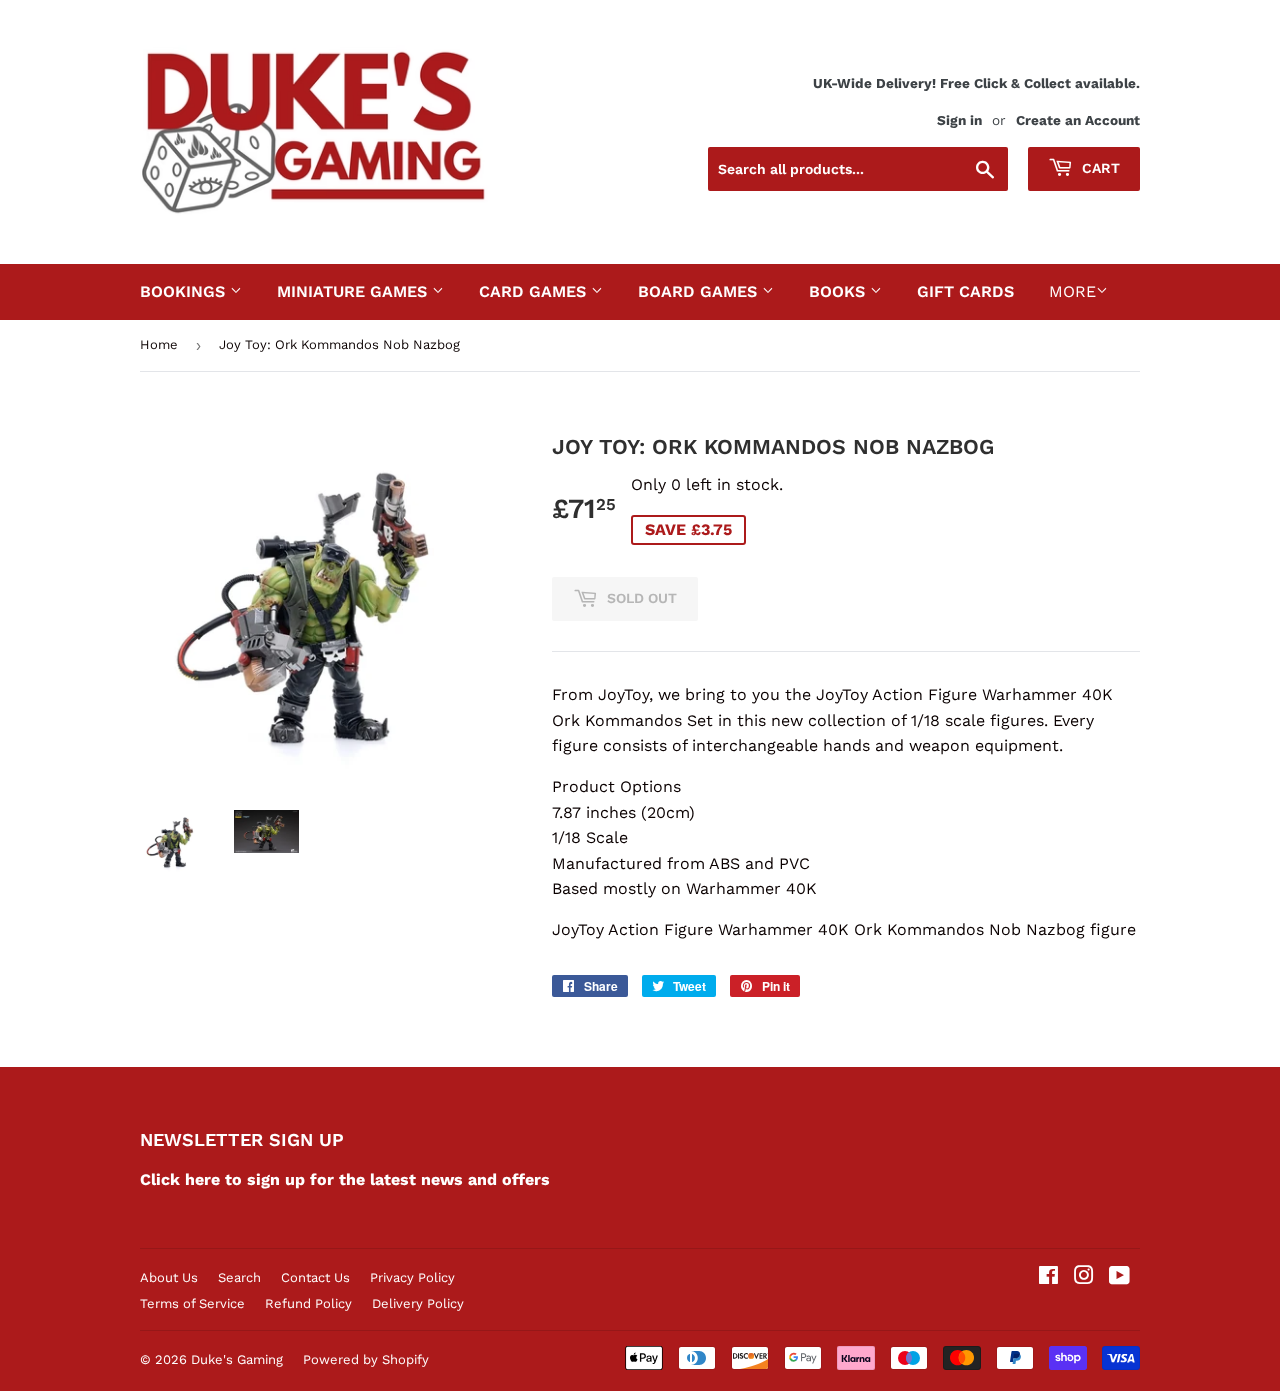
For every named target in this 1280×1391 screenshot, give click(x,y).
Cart (1099, 168)
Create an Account (1078, 120)
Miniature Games (354, 291)
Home (159, 344)
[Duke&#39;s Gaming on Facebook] (1048, 1277)
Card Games (535, 291)
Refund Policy (308, 1303)
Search (239, 1277)
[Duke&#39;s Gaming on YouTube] (1119, 1277)
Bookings (185, 291)
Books (839, 291)
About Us (169, 1277)
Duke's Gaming (237, 1359)
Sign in (959, 120)
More (1072, 291)
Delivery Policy (418, 1303)
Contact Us (315, 1277)
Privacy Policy (412, 1277)
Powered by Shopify (366, 1359)
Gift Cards (965, 291)
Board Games (700, 291)
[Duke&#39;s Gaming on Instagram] (1084, 1277)
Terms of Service (192, 1303)
